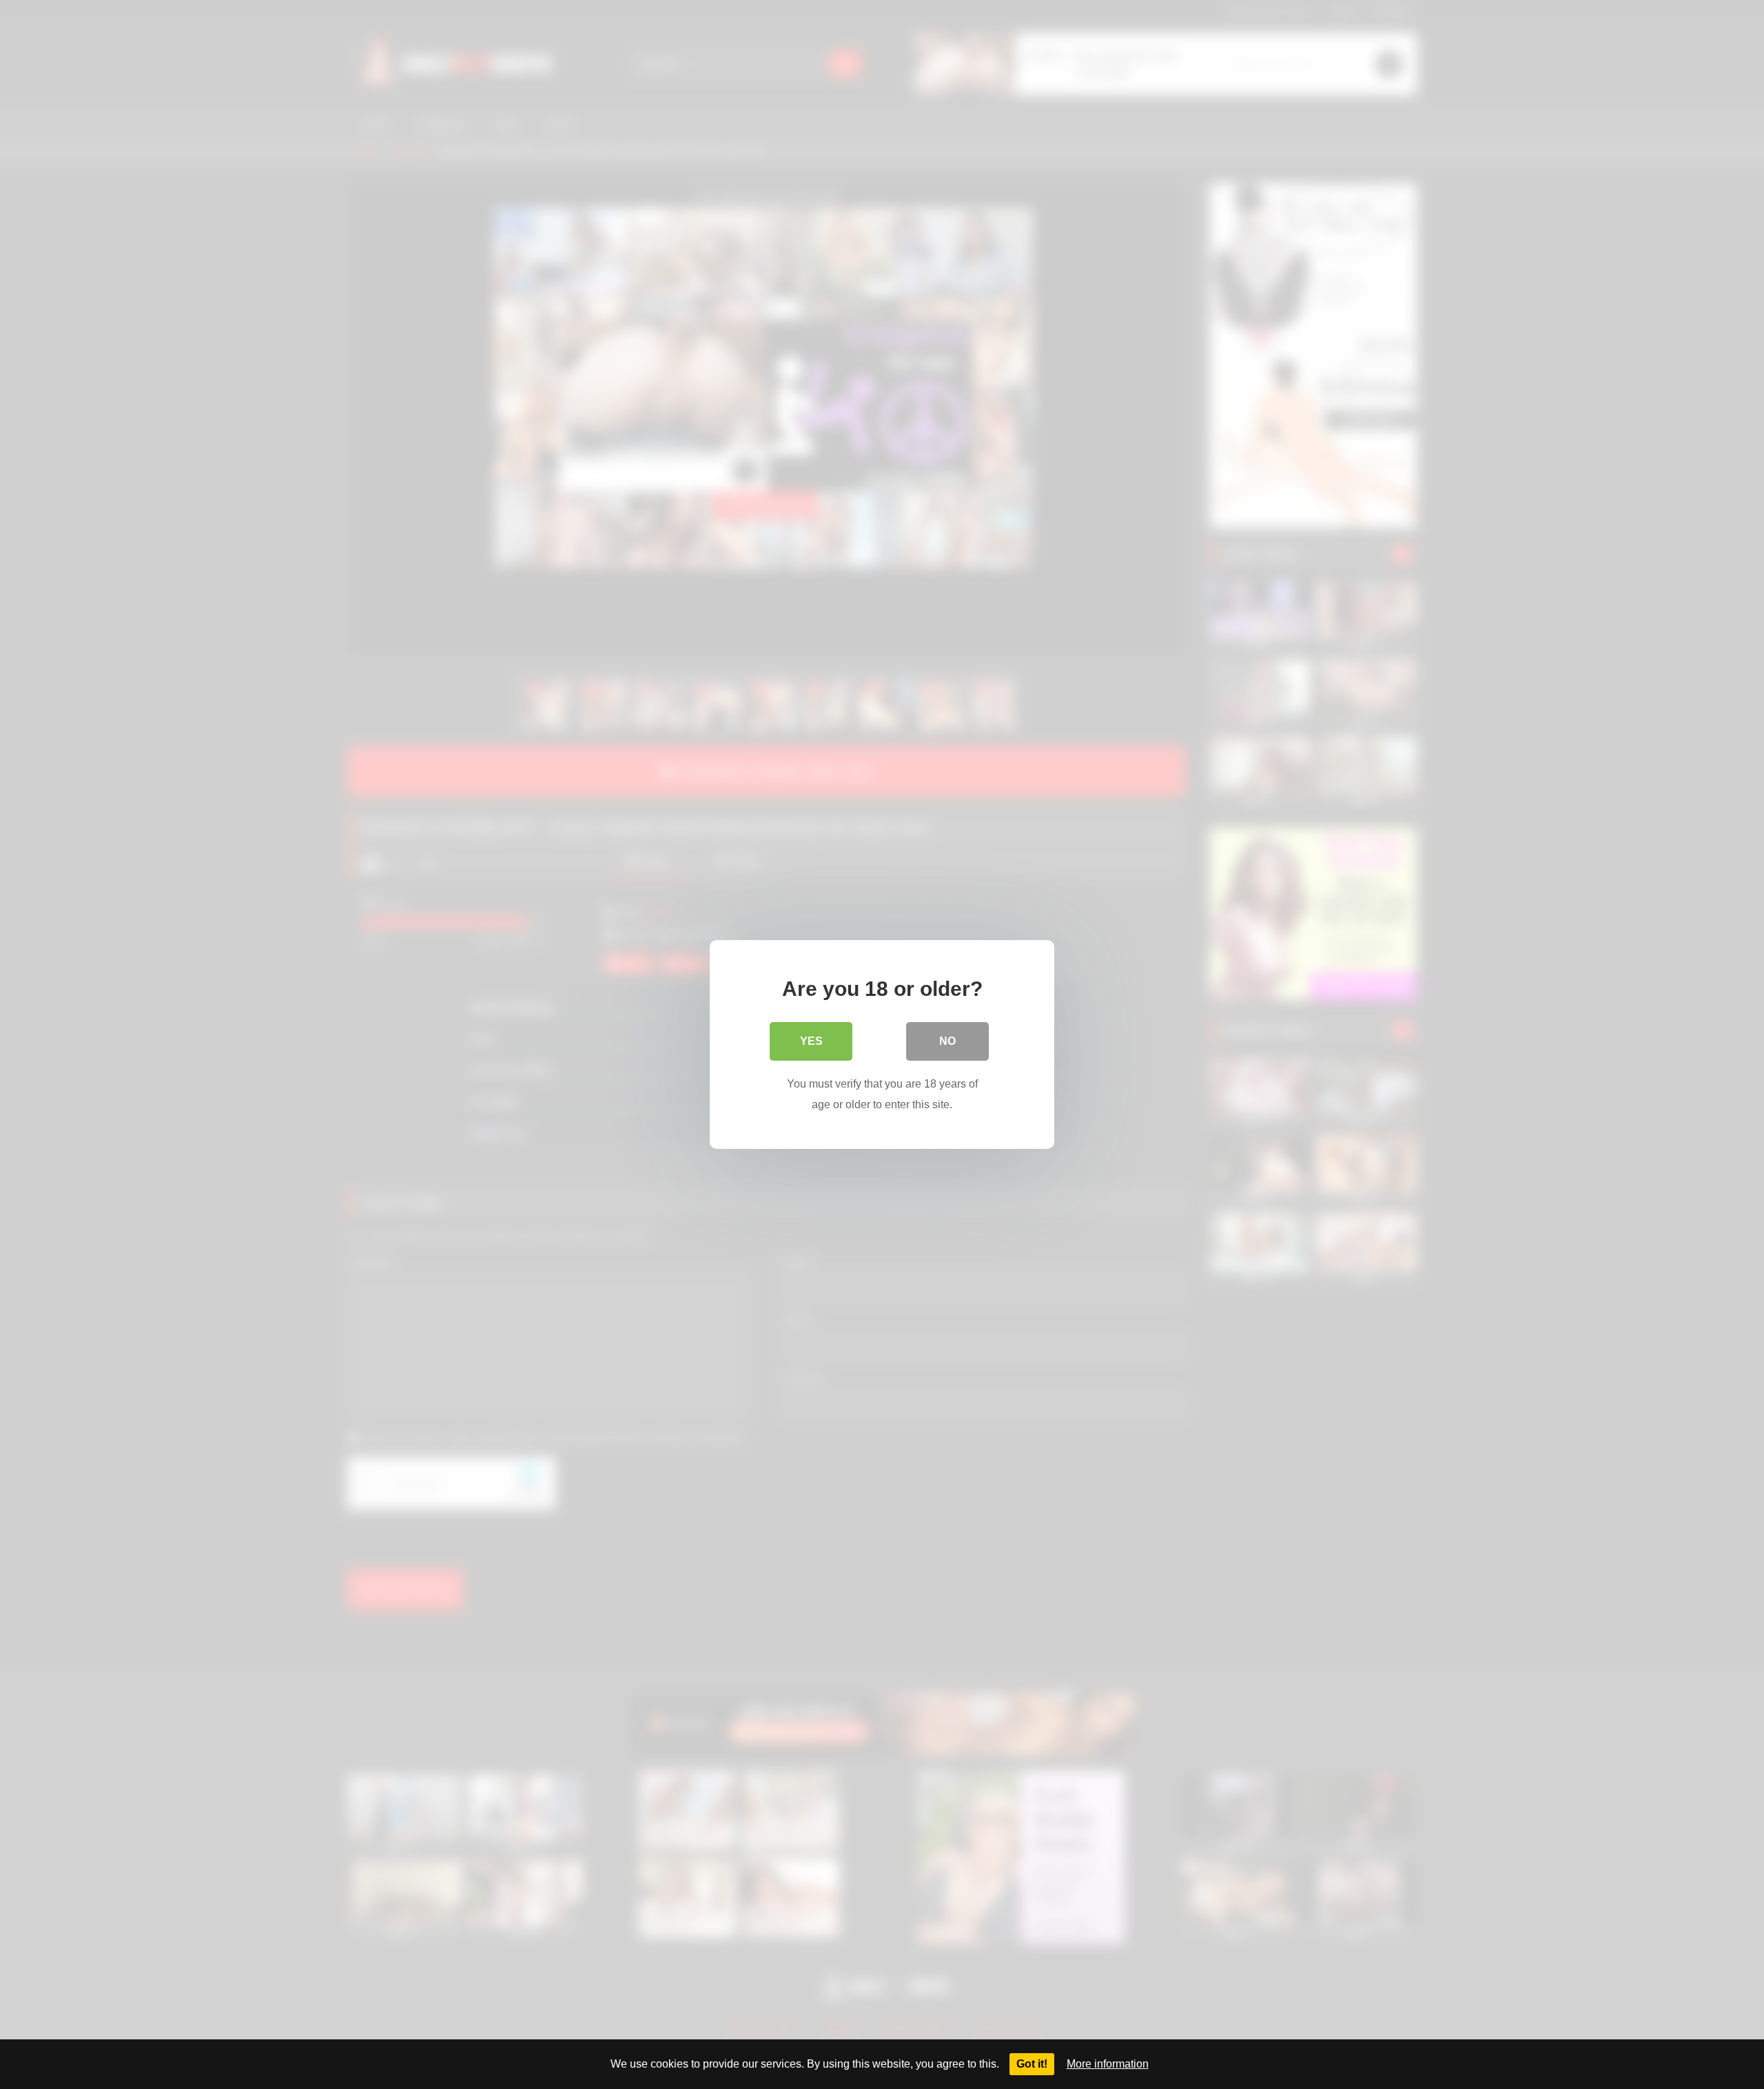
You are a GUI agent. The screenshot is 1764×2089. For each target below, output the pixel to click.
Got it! (1032, 2064)
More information (1108, 2064)
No (947, 1041)
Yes (811, 1041)
